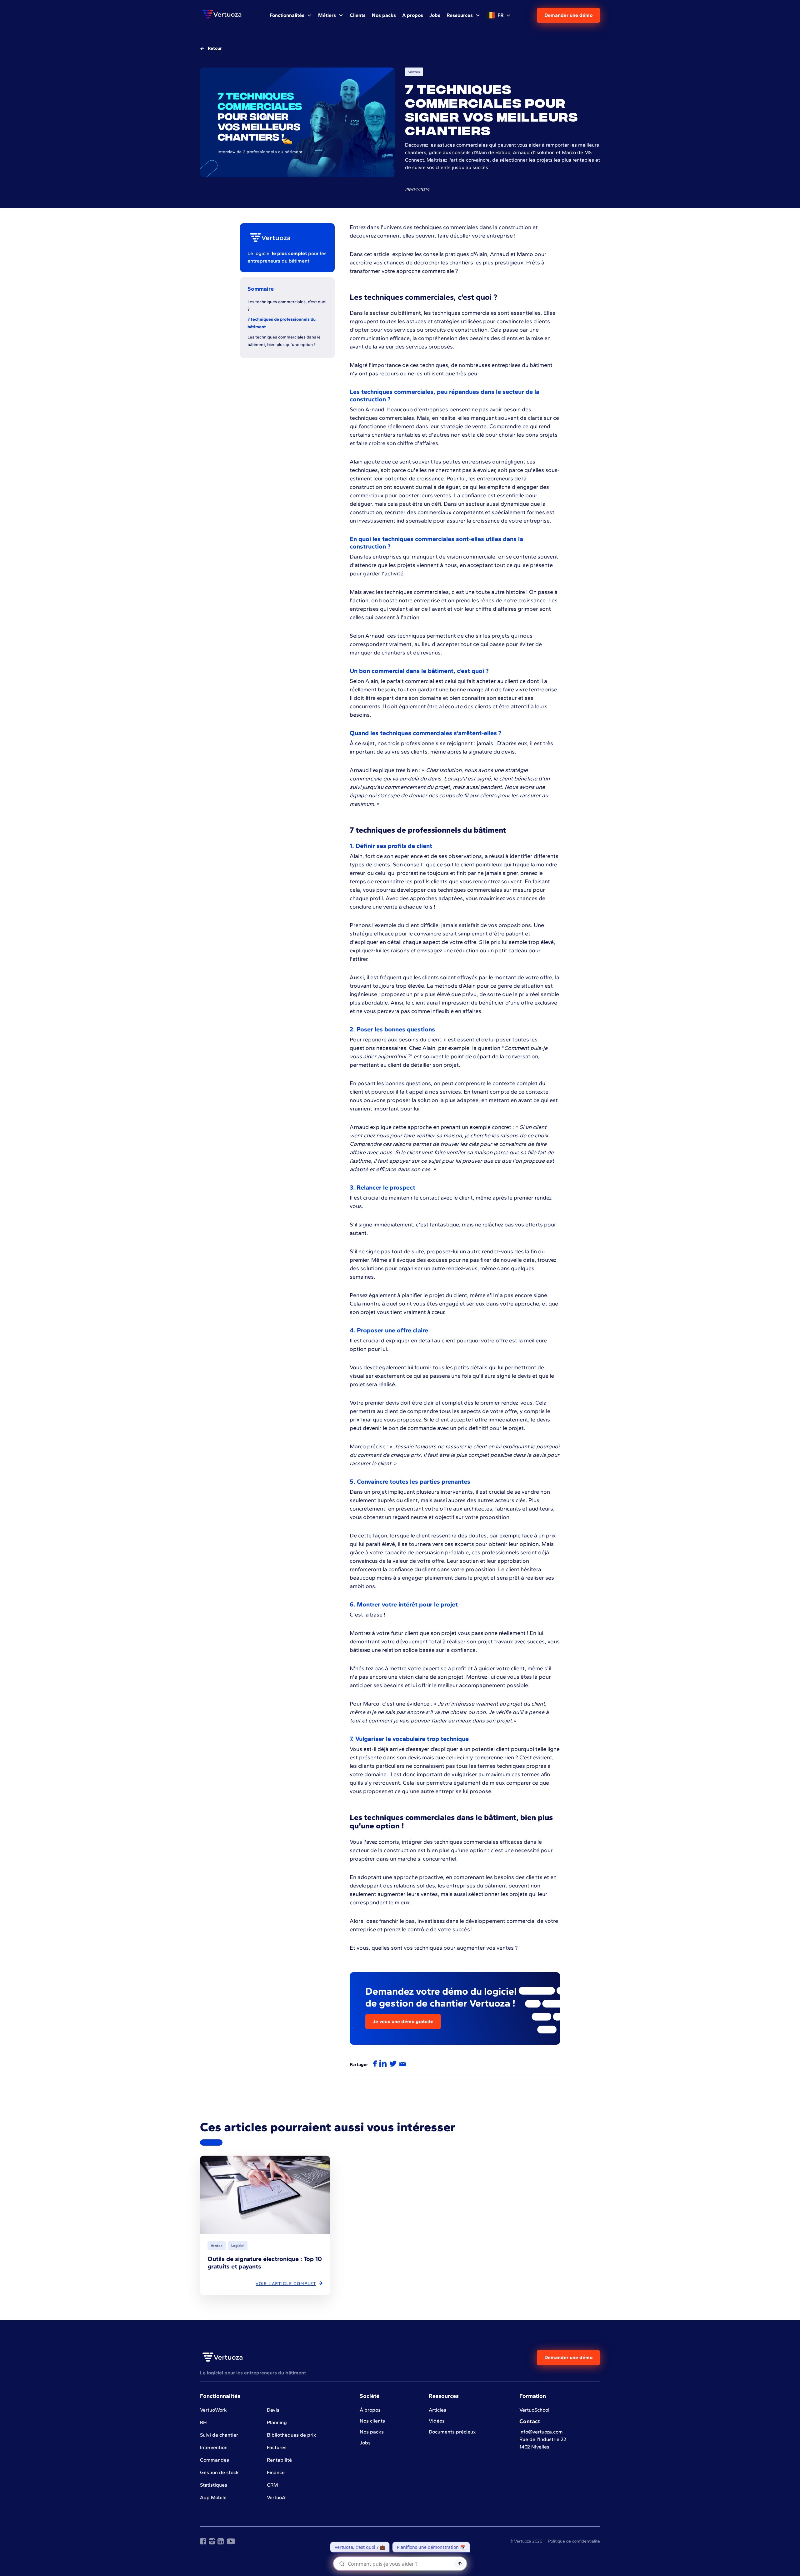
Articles (437, 2410)
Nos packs (372, 2432)
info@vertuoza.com (541, 2432)
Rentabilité (279, 2460)
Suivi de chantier (219, 2435)
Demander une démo (568, 15)
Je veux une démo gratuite (403, 2021)
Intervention (214, 2447)
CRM (272, 2485)
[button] (291, 15)
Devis (273, 2410)
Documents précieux (452, 2432)
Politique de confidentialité (574, 2541)
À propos (370, 2410)
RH (203, 2422)
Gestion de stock (219, 2472)
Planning (277, 2422)
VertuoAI (277, 2497)
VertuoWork (213, 2410)
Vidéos (437, 2421)
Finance (276, 2472)
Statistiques (214, 2485)
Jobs (365, 2443)
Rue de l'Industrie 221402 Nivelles (543, 2443)
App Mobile (213, 2497)
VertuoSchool (534, 2410)
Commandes (215, 2460)
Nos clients (372, 2421)
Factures (277, 2447)
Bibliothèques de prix (292, 2435)
